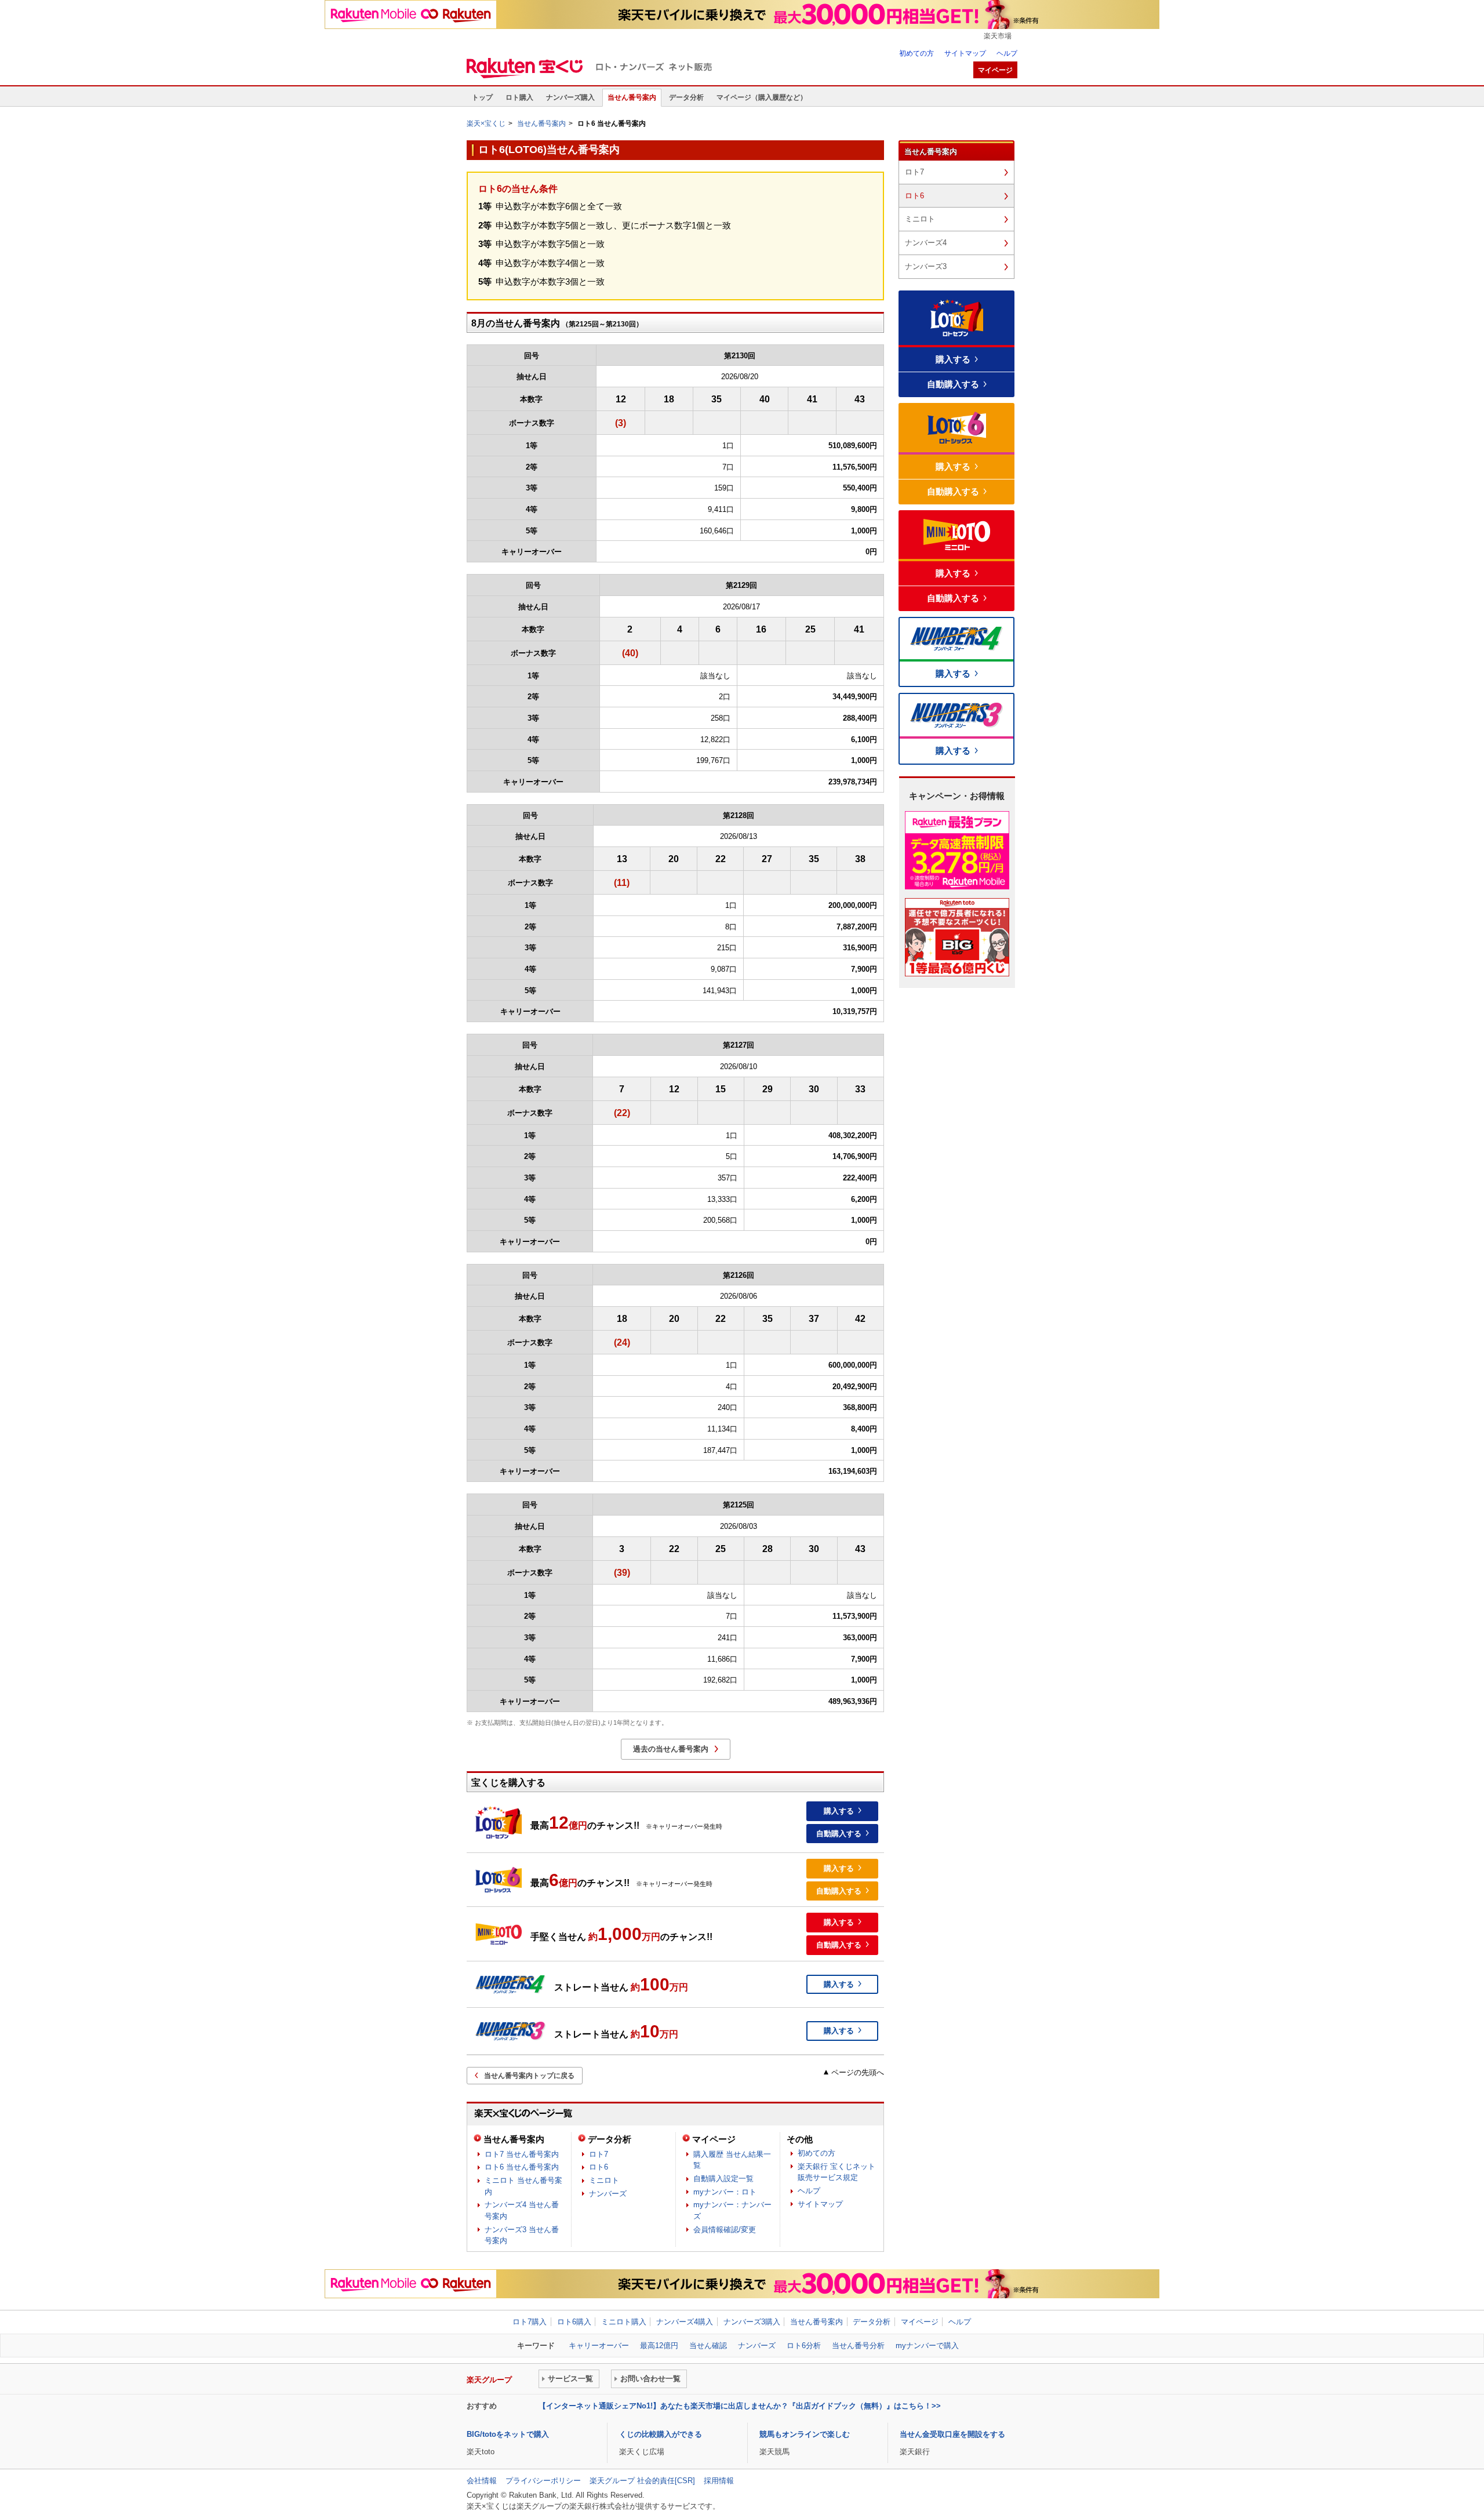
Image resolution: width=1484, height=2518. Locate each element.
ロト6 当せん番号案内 (522, 2167)
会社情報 (482, 2481)
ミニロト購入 (624, 2322)
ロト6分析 (804, 2346)
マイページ (714, 2139)
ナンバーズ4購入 (685, 2322)
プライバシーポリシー (543, 2481)
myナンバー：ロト (725, 2192)
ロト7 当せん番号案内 (522, 2154)
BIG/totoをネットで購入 (508, 2434)
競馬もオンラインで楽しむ (805, 2434)
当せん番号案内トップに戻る (529, 2076)
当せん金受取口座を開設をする (952, 2434)
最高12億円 (659, 2346)
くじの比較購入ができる (661, 2434)
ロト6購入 (574, 2322)
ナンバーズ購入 (570, 97)
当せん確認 (708, 2346)
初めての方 (916, 53)
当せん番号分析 (858, 2346)
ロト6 (599, 2167)
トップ (482, 97)
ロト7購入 (530, 2322)
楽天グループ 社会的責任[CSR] (642, 2481)
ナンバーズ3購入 (752, 2322)
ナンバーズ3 (926, 266)
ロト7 (599, 2154)
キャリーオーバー (599, 2346)
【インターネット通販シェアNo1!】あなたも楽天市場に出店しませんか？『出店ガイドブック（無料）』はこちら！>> (740, 2406)
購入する (839, 1811)
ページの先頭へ (858, 2072)
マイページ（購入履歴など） (762, 97)
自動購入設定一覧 (723, 2179)
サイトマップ (965, 53)
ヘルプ (1007, 53)
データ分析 (686, 97)
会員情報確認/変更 (725, 2230)
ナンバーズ (608, 2194)
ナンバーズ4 (926, 243)
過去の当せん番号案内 (671, 1749)
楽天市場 (998, 36)
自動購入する (839, 1834)
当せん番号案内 (632, 97)
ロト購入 (519, 97)
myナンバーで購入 (927, 2346)
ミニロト (604, 2180)
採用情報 (719, 2481)
